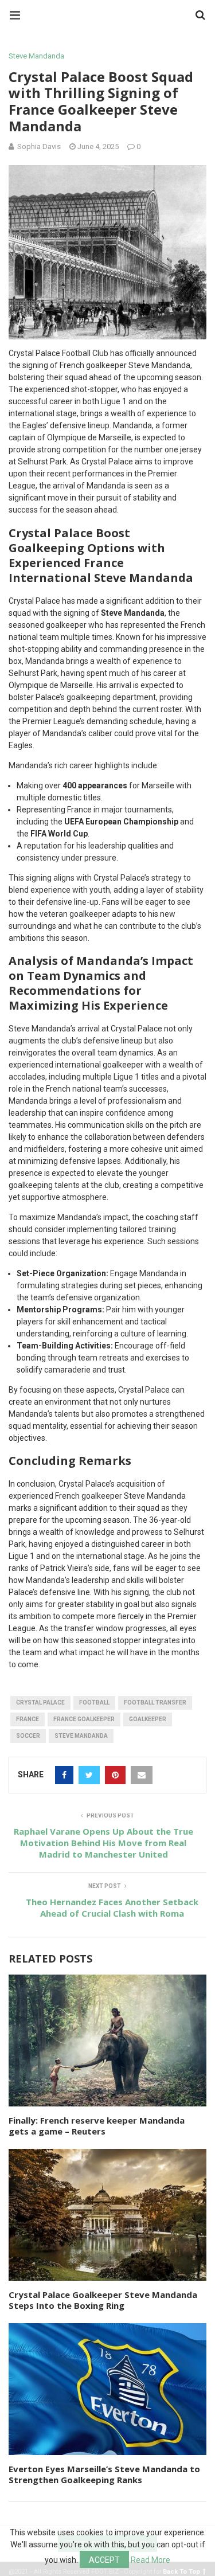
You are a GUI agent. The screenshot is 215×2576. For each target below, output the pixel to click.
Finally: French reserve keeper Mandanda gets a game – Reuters (97, 2126)
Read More (150, 2560)
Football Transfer (155, 1703)
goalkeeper (148, 1719)
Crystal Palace (40, 1703)
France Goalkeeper (84, 1719)
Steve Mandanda (36, 56)
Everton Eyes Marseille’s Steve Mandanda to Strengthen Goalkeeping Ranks (104, 2475)
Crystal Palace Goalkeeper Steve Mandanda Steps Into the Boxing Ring (103, 2300)
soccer (28, 1736)
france (28, 1719)
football (94, 1703)
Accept (104, 2560)
